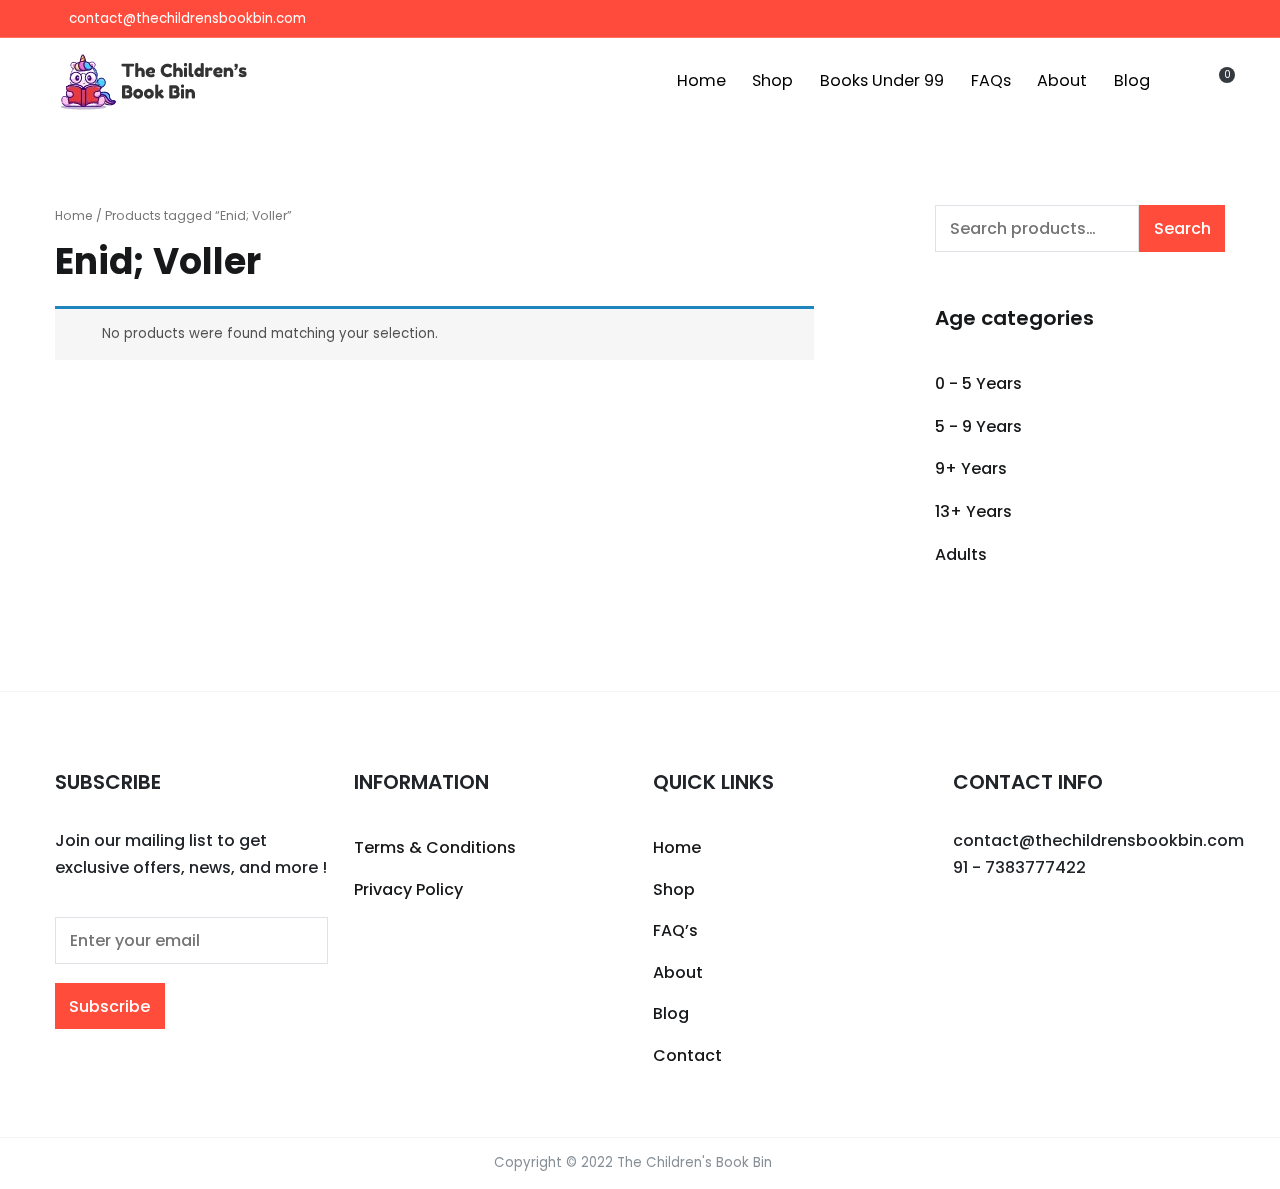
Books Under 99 (882, 80)
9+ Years (971, 468)
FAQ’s (675, 930)
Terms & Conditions (435, 847)
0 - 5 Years (978, 383)
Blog (1132, 80)
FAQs (991, 80)
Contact (687, 1055)
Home (701, 80)
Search (1182, 228)
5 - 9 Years (978, 426)
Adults (961, 554)
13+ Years (973, 511)
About (1062, 80)
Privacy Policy (408, 889)
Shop (772, 80)
